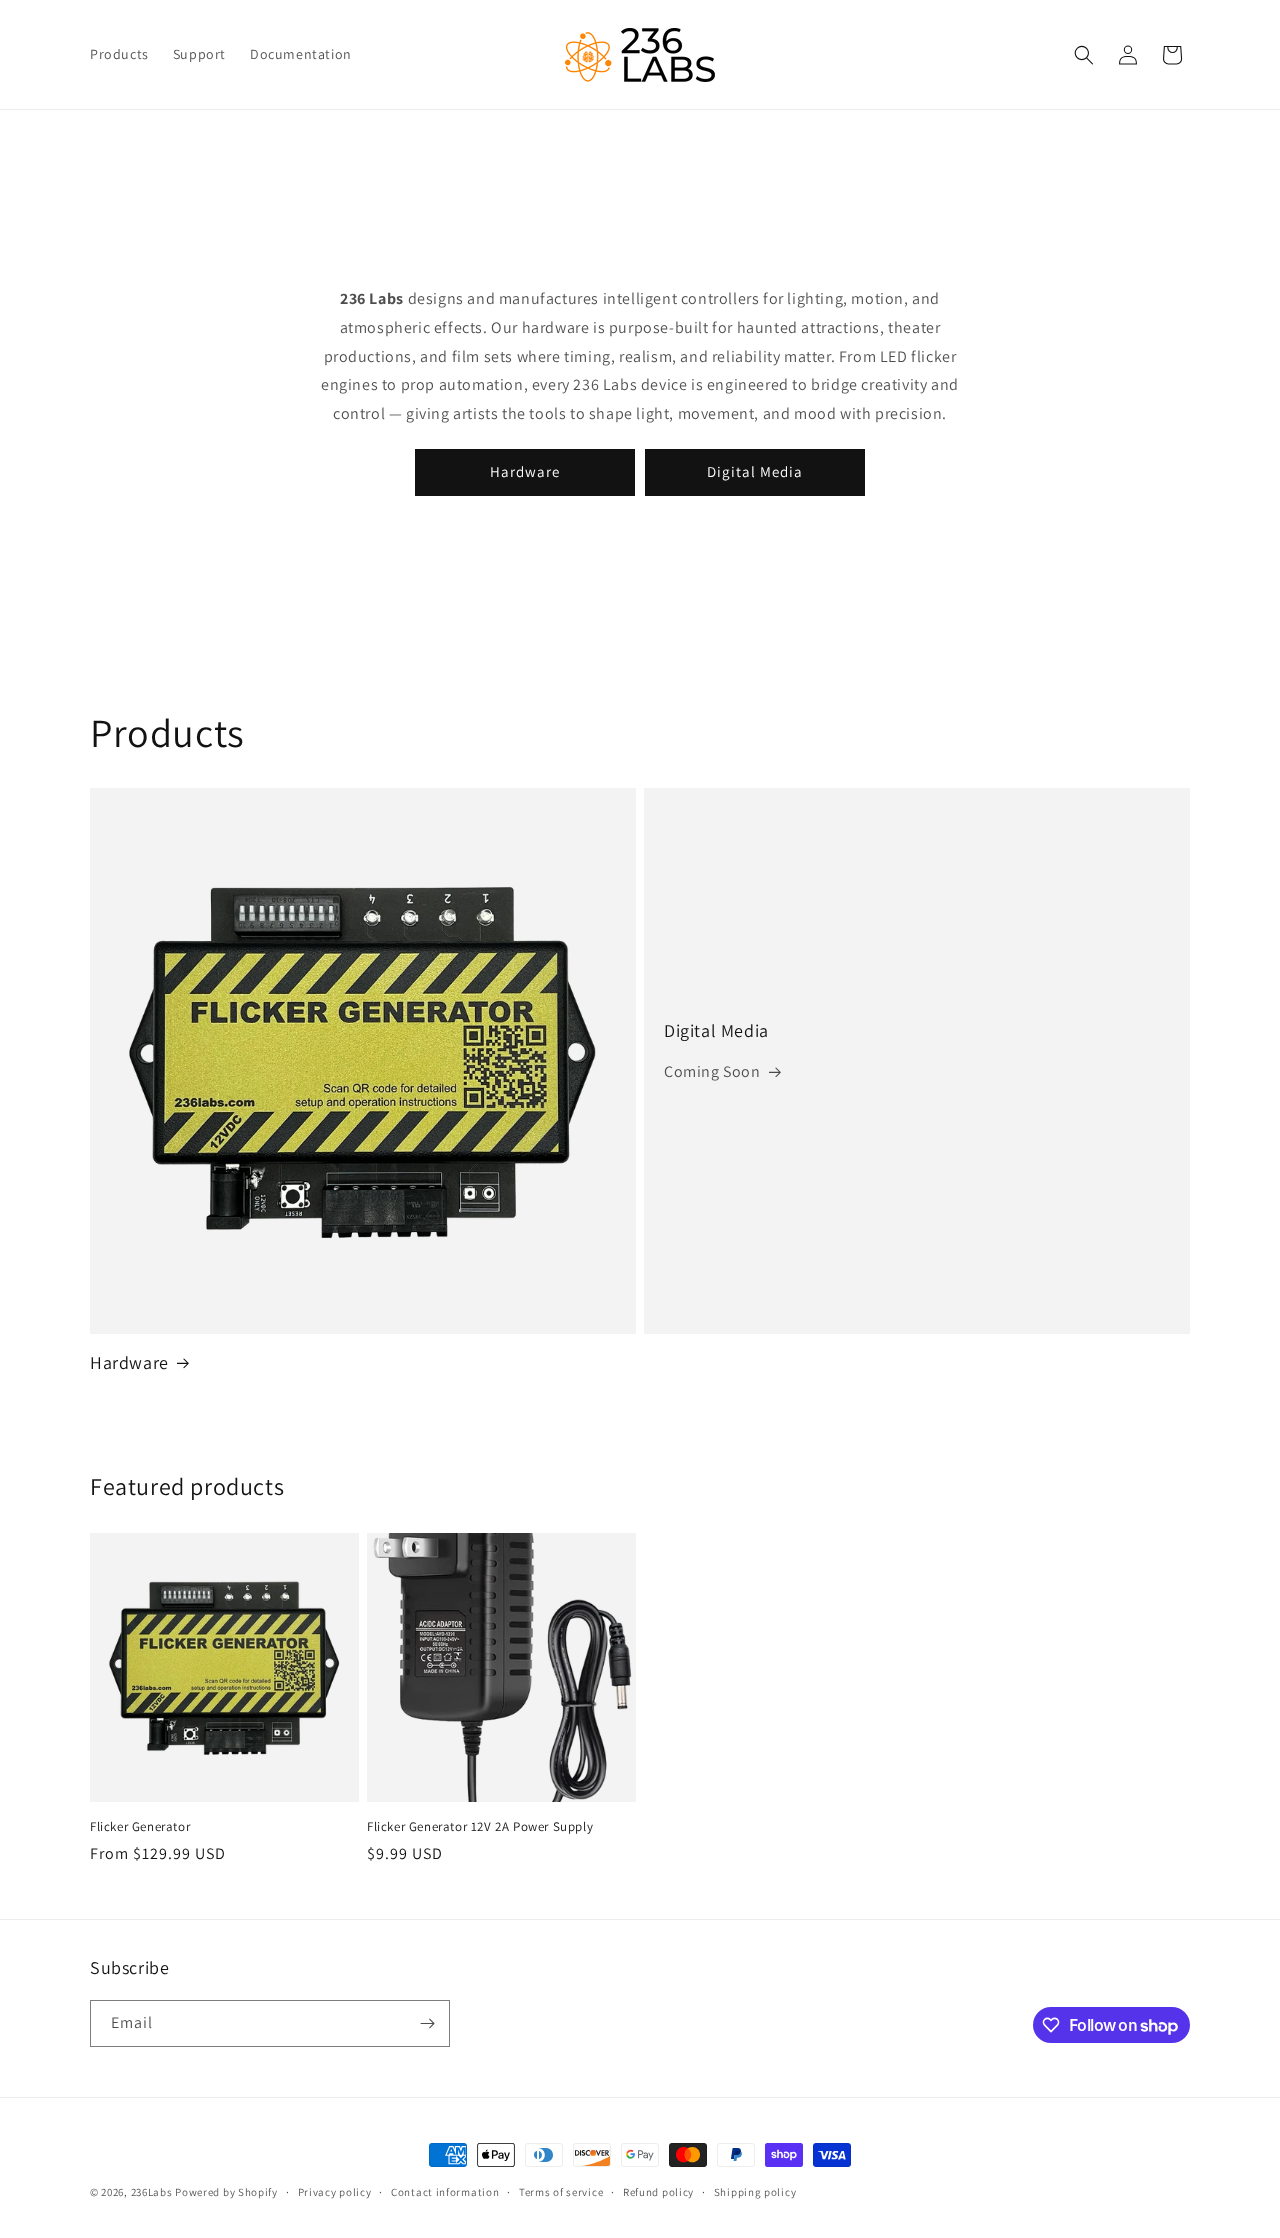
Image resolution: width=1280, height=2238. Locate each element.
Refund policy (658, 2192)
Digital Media (755, 471)
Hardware (525, 471)
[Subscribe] (427, 2023)
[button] (1084, 55)
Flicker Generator (140, 1827)
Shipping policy (755, 2192)
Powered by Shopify (226, 2192)
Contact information (445, 2192)
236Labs (152, 2192)
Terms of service (561, 2192)
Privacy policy (335, 2192)
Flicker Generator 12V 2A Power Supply (480, 1827)
